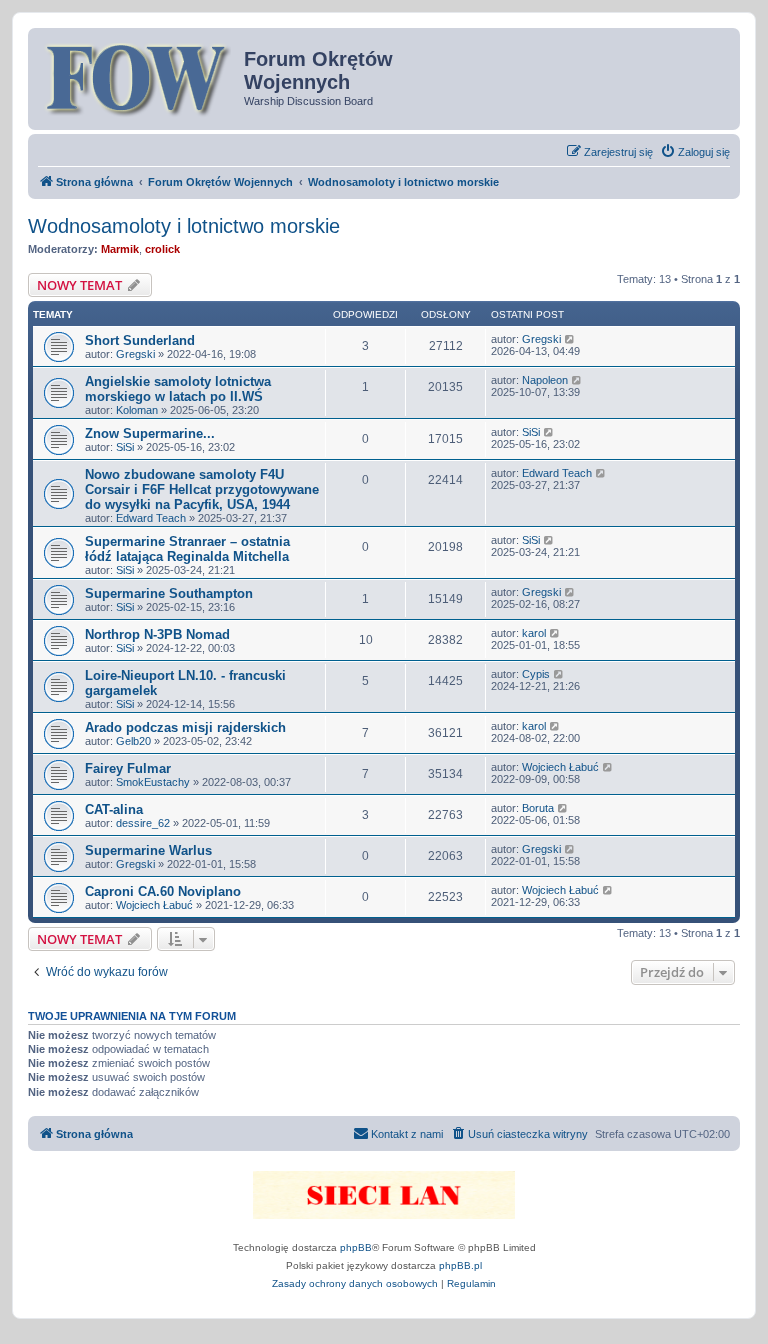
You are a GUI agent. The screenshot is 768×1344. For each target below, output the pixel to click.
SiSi (125, 447)
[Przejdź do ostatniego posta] (570, 339)
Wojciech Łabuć (560, 767)
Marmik (120, 249)
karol (534, 633)
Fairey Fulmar (128, 768)
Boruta (538, 808)
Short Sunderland (140, 340)
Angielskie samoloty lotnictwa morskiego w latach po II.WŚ (178, 389)
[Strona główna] (138, 77)
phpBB (356, 1247)
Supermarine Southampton (169, 593)
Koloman (137, 410)
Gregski (135, 354)
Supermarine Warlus (148, 850)
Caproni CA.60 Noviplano (163, 891)
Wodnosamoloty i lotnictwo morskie (184, 226)
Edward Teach (151, 518)
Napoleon (545, 380)
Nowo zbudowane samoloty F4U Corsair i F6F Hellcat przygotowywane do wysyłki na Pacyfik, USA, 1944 (202, 489)
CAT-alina (114, 809)
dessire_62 (143, 823)
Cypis (536, 674)
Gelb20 (133, 741)
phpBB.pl (460, 1265)
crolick (162, 249)
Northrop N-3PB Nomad (157, 634)
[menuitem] (695, 152)
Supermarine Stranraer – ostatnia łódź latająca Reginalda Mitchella (187, 549)
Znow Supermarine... (150, 433)
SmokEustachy (153, 782)
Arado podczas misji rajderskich (185, 727)
